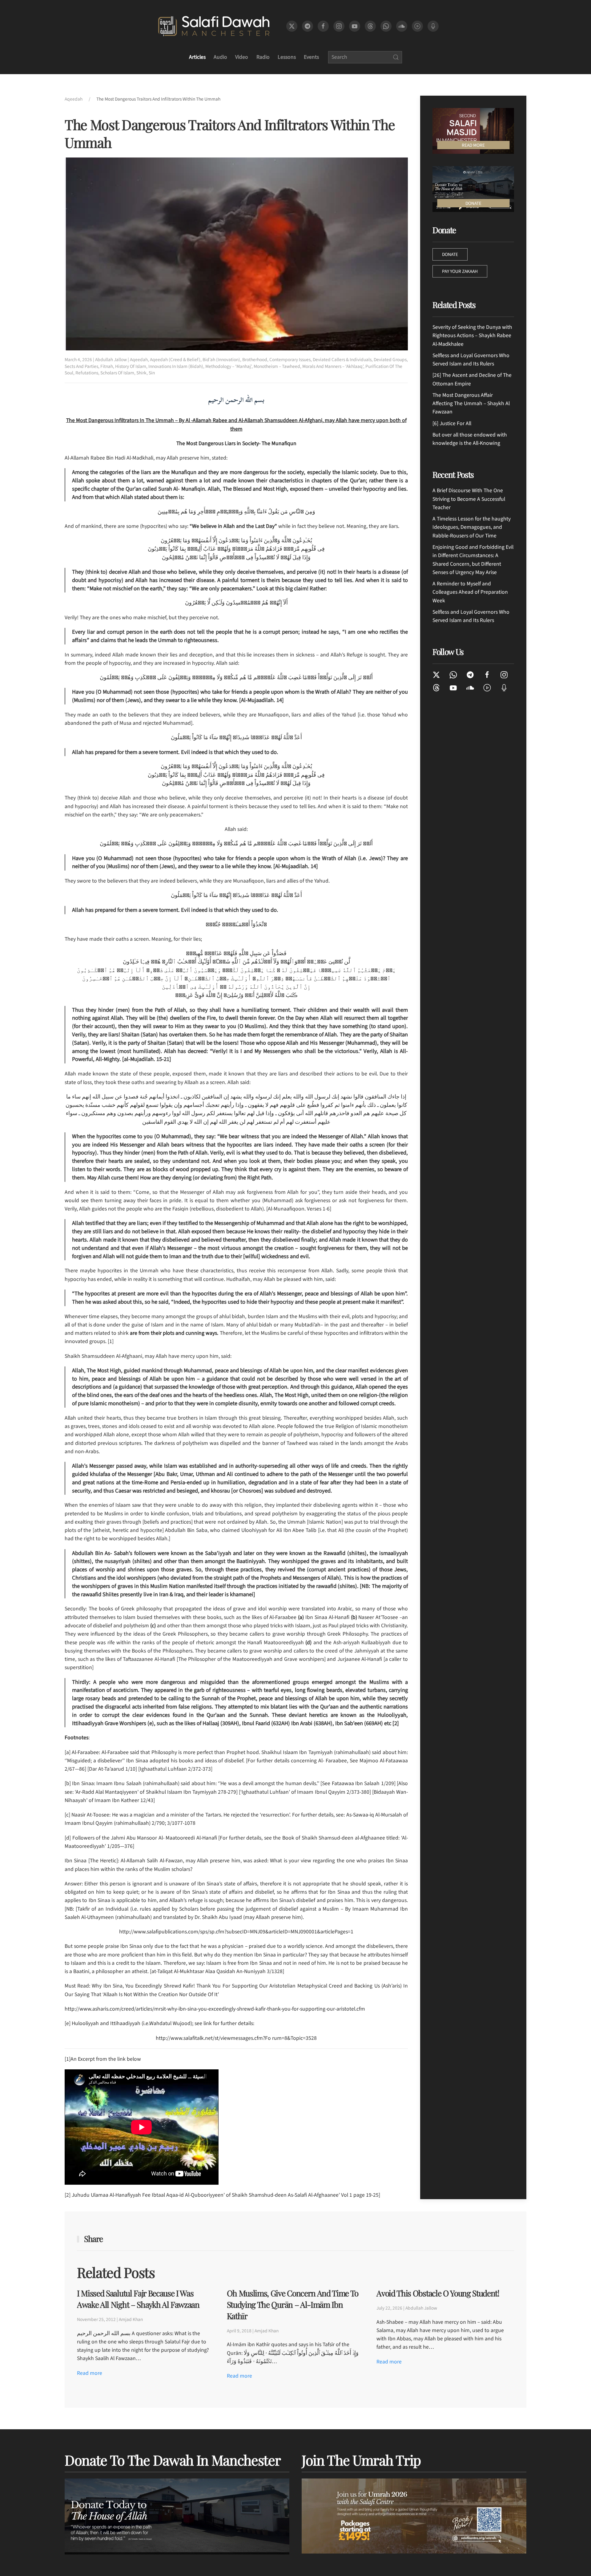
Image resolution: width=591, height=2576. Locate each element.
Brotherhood (255, 360)
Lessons (287, 57)
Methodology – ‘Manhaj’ (228, 366)
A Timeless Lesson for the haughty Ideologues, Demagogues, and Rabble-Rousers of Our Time (472, 527)
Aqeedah (139, 360)
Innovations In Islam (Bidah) (176, 366)
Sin (152, 373)
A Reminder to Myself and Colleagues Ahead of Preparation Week (470, 592)
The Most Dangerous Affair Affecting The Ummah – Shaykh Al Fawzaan (471, 404)
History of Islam (131, 366)
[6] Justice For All (452, 423)
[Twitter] (436, 674)
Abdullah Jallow (111, 360)
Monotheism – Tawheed (277, 366)
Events (311, 57)
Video (242, 57)
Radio (263, 57)
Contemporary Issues (290, 360)
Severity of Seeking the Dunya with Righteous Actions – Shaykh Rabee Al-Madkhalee (472, 336)
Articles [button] (197, 57)
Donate (450, 254)
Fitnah (107, 366)
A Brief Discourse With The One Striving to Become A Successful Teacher (469, 499)
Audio (220, 57)
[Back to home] (214, 26)
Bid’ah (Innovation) (221, 360)
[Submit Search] (396, 57)
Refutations (87, 373)
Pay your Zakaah (460, 271)
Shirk (141, 373)
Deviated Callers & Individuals (342, 360)
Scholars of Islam (117, 373)
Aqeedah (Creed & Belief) (175, 360)
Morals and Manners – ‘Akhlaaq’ (333, 366)
